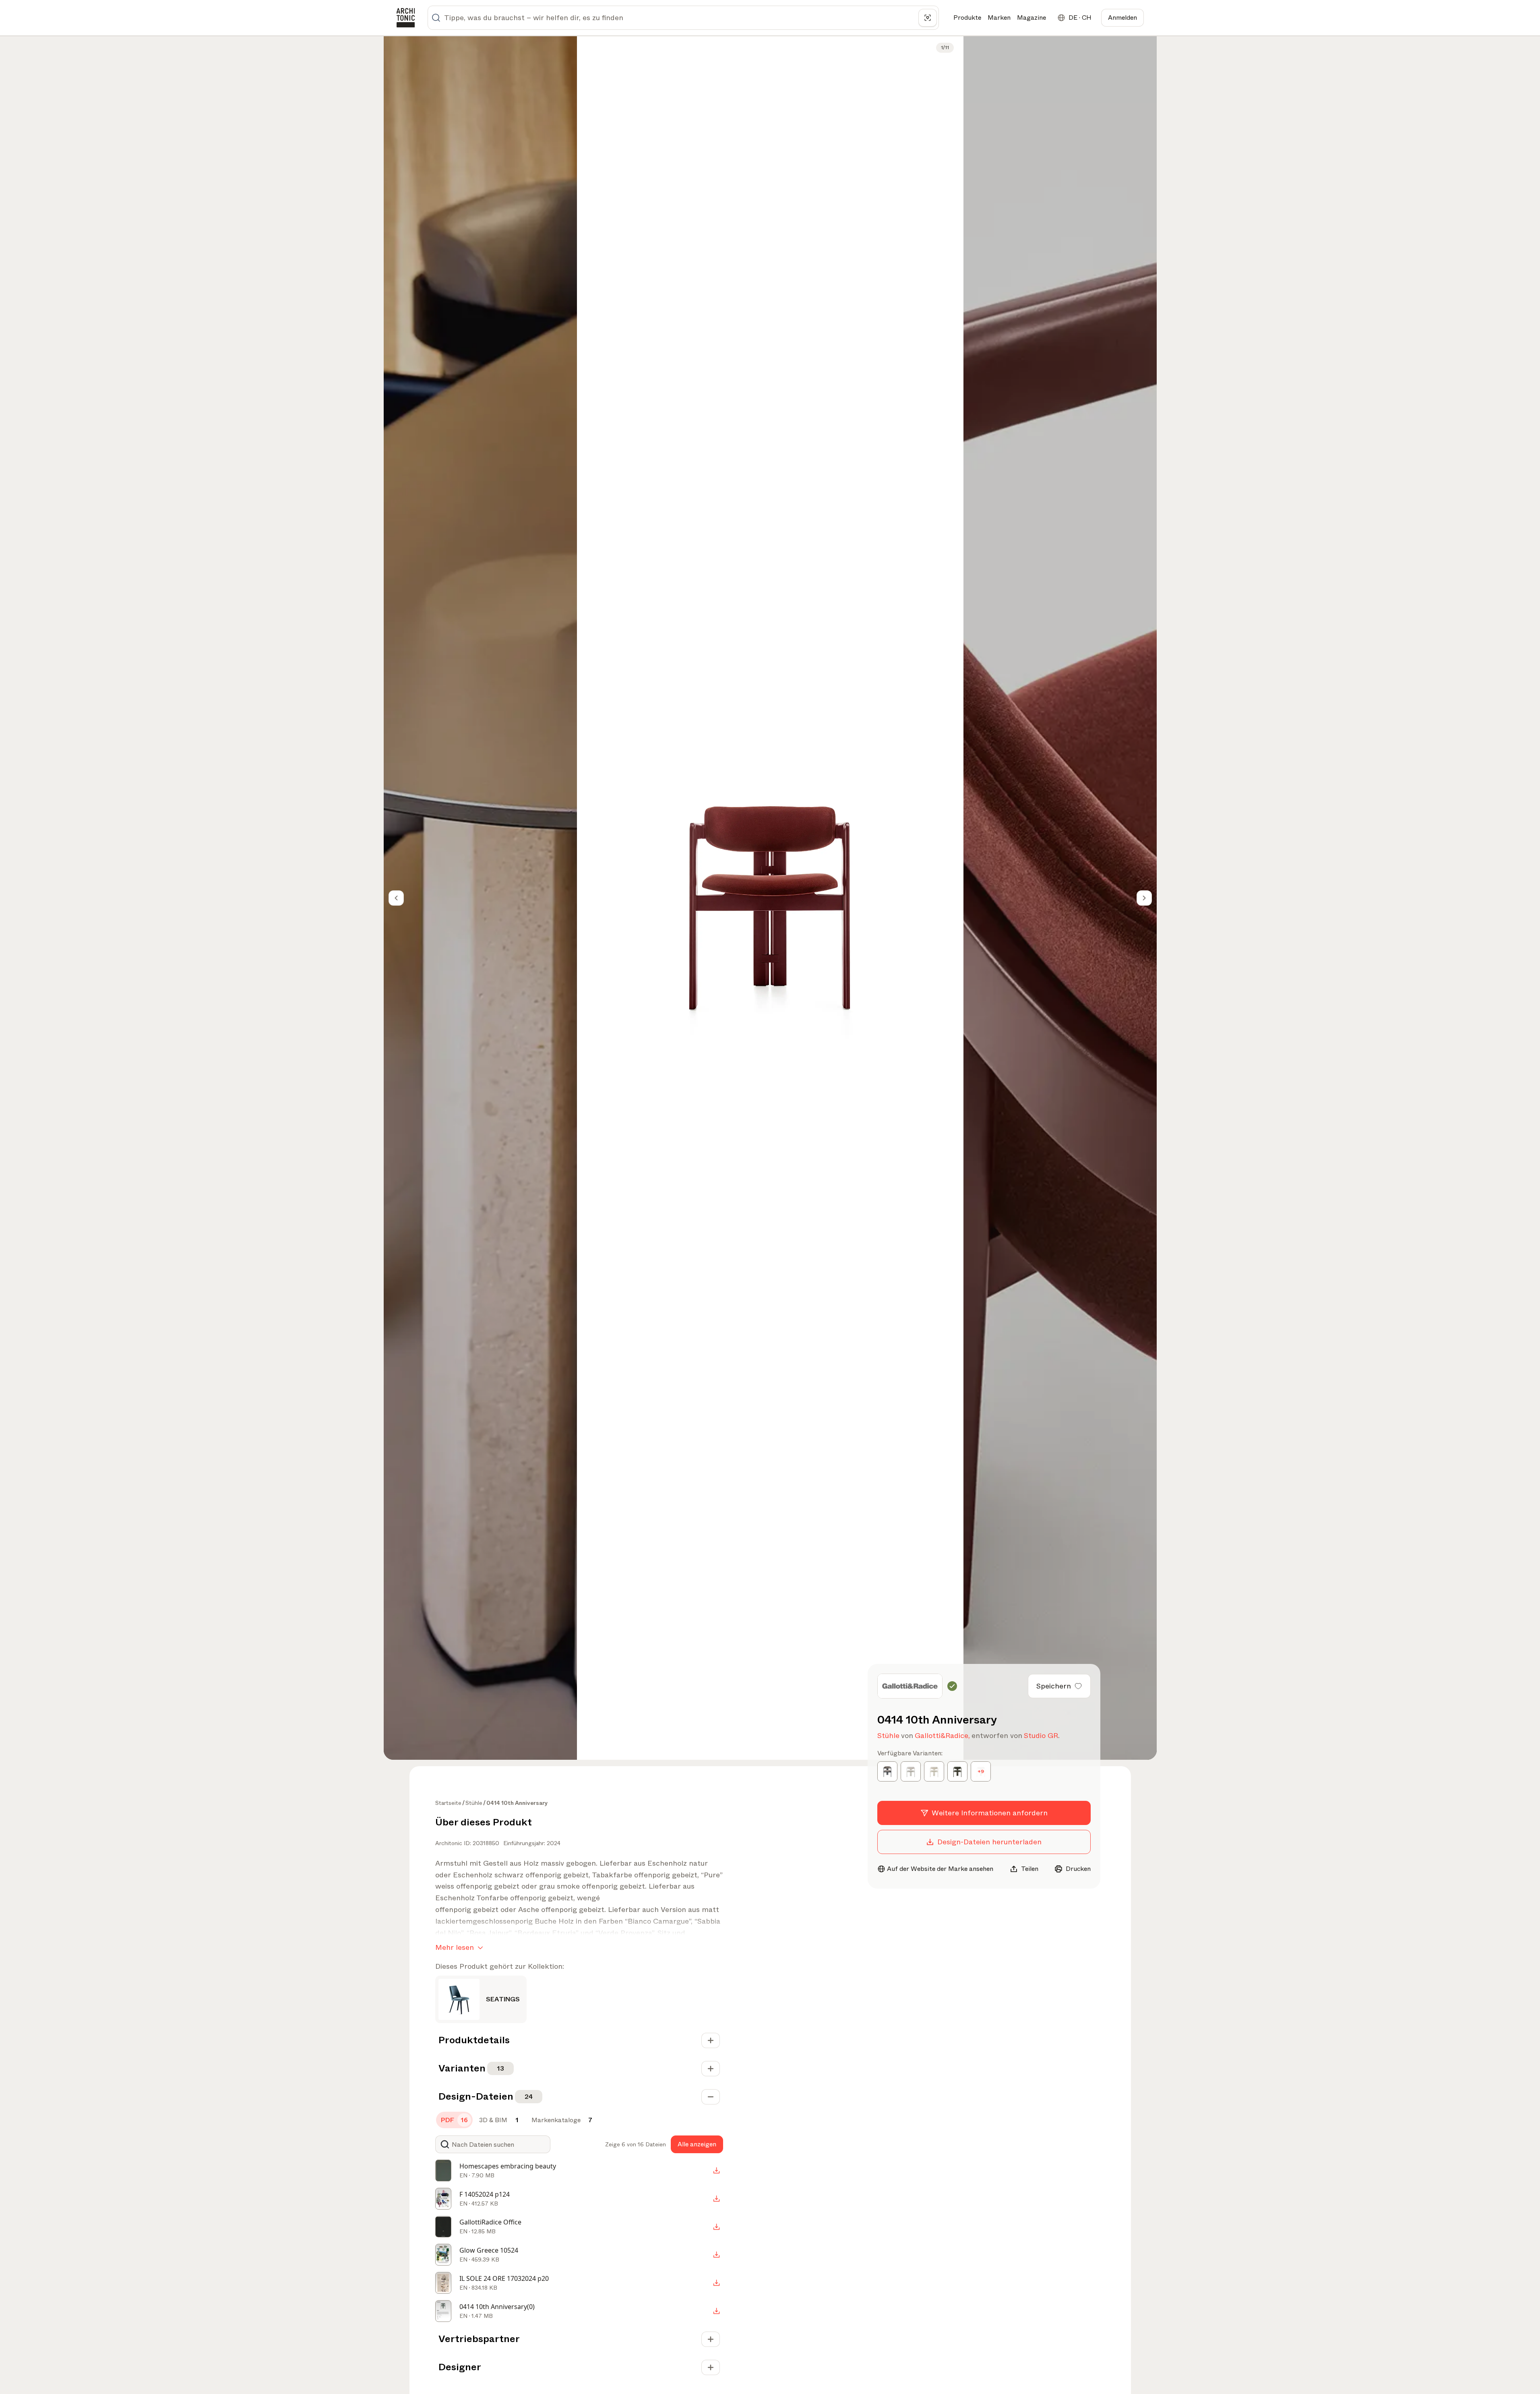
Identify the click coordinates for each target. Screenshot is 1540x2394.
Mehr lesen (455, 1947)
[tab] (454, 2120)
